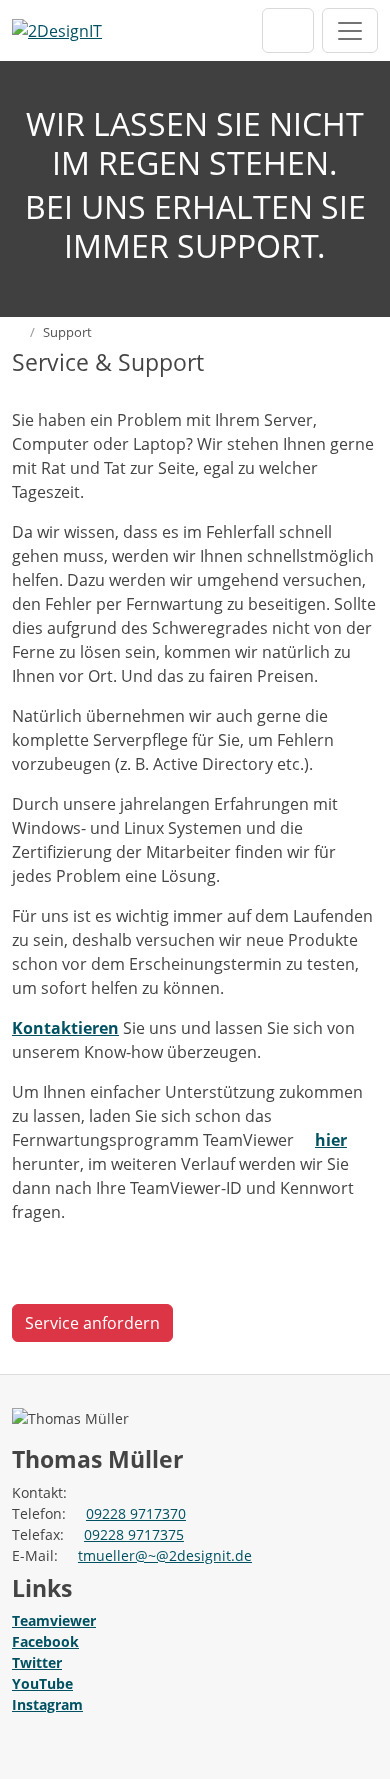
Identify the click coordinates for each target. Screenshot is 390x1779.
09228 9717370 (136, 1513)
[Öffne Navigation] (350, 30)
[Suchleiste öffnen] (288, 30)
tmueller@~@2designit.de (165, 1555)
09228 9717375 (134, 1534)
